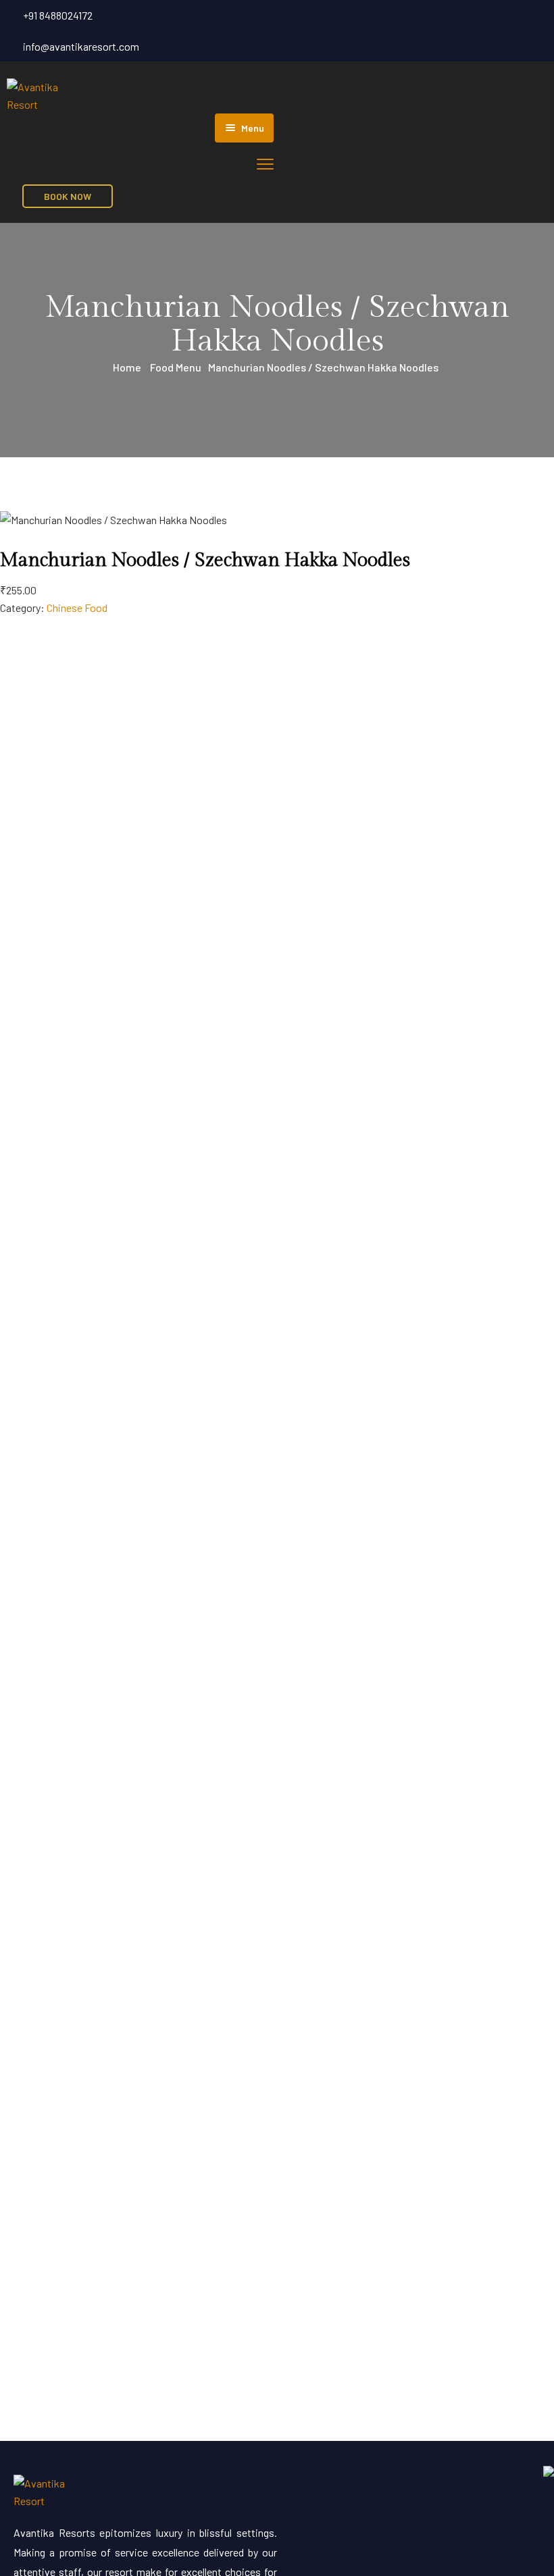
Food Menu (176, 367)
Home (127, 367)
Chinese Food (77, 608)
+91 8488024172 (58, 15)
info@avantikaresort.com (81, 46)
